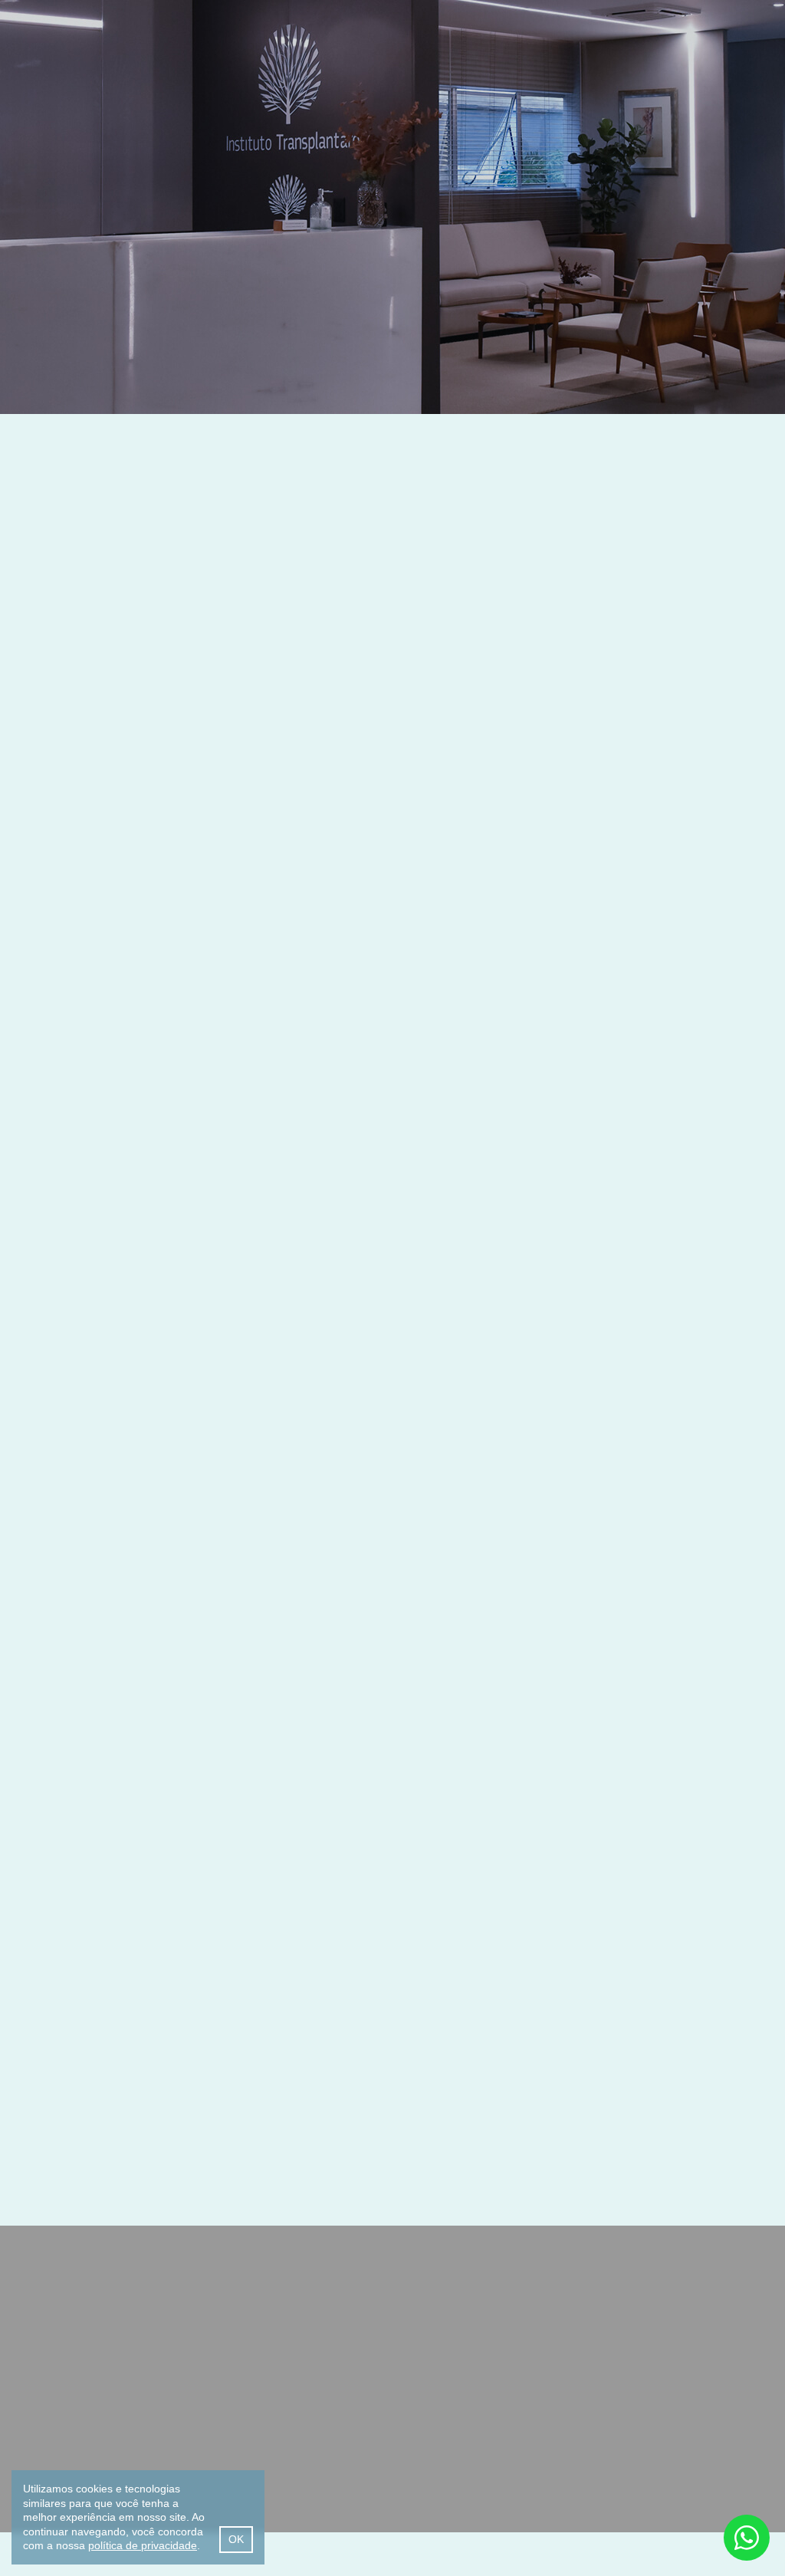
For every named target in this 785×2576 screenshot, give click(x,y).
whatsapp (747, 2538)
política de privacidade (143, 2545)
